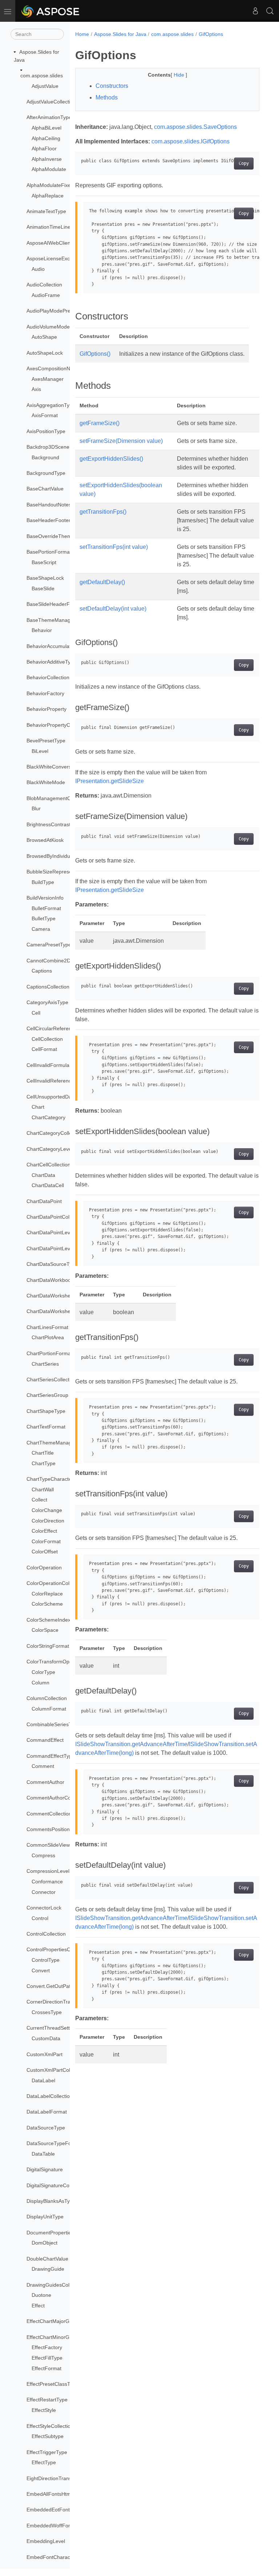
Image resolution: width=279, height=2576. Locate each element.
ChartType (44, 1463)
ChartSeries (45, 1364)
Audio (38, 269)
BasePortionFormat (49, 552)
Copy (244, 163)
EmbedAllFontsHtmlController (60, 2494)
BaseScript (44, 562)
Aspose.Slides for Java (120, 34)
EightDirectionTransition (54, 2478)
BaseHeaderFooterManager (59, 520)
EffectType (44, 2462)
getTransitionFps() (103, 512)
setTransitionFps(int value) (114, 547)
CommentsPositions (49, 1829)
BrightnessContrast (48, 824)
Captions (42, 971)
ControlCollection (46, 1934)
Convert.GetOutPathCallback (60, 1986)
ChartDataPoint (44, 1201)
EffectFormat (46, 2368)
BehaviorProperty (46, 709)
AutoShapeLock (45, 353)
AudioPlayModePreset (52, 311)
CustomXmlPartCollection (56, 2070)
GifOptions (211, 34)
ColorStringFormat (48, 1646)
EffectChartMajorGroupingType (62, 2321)
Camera (41, 929)
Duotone (41, 2295)
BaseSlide (43, 588)
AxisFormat (45, 415)
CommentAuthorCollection (57, 1798)
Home (82, 34)
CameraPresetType (49, 945)
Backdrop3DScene (48, 447)
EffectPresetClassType (52, 2384)
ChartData (43, 1175)
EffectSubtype (48, 2436)
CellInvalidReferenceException (62, 1081)
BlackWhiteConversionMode (59, 767)
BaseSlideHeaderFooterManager (64, 604)
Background (45, 457)
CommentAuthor (45, 1782)
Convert (41, 1970)
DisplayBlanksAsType (51, 2201)
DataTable (43, 2154)
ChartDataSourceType (52, 1264)
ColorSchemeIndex (48, 1620)
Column (41, 1683)
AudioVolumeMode (48, 327)
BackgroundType (46, 473)
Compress (43, 1855)
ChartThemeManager (51, 1443)
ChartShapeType (46, 1411)
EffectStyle (44, 2410)
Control (40, 1918)
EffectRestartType (47, 2400)
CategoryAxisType (47, 1002)
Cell (36, 1013)
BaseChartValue (45, 489)
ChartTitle (43, 1453)
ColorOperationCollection (55, 1583)
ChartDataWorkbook (50, 1280)
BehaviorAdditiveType (51, 662)
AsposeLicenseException (55, 258)
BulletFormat (46, 908)
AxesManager (48, 379)
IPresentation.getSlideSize (110, 781)
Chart (38, 1107)
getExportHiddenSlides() (111, 459)
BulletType (44, 918)
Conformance (47, 1882)
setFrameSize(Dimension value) (121, 441)
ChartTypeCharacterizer (54, 1479)
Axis (36, 389)
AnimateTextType (46, 211)
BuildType (43, 882)
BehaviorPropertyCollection (58, 725)
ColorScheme (47, 1604)
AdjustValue (45, 86)
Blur (36, 808)
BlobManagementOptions (56, 798)
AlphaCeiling (46, 138)
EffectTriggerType (47, 2452)
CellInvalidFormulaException (59, 1065)
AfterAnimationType (49, 117)
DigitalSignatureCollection (56, 2185)
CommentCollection (49, 1814)
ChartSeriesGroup (47, 1395)
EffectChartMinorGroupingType (62, 2337)
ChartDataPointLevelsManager (62, 1248)
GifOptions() (95, 354)
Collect (39, 1500)
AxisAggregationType (51, 405)
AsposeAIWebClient (49, 243)
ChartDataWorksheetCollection (62, 1311)
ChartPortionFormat (49, 1353)
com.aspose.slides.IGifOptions (191, 141)
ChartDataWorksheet (51, 1296)
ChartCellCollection (48, 1165)
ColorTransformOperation (56, 1662)
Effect (38, 2306)
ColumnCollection (47, 1698)
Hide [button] (180, 75)
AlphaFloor (44, 148)
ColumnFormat (49, 1709)
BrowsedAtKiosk (45, 840)
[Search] (270, 11)
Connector (44, 1892)
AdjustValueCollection (51, 102)
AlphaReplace (48, 196)
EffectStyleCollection (50, 2426)
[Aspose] (51, 11)
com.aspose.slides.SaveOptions (195, 127)
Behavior (42, 630)
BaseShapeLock (45, 578)
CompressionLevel (48, 1871)
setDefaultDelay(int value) (113, 609)
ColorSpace (45, 1630)
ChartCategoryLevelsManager (61, 1149)
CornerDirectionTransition (56, 2002)
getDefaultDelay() (102, 582)
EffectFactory (47, 2347)
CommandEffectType (51, 1756)
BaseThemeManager (51, 620)
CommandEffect (45, 1740)
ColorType (43, 1672)
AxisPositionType (46, 431)
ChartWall (43, 1489)
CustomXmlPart (45, 2054)
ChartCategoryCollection (55, 1133)
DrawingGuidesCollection (55, 2285)
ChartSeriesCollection (51, 1379)
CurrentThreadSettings (53, 2028)
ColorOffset (45, 1552)
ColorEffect (44, 1531)
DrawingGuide (48, 2269)
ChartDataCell (48, 1185)
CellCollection (47, 1039)
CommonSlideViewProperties (60, 1845)
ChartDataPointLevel (50, 1232)
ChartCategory (48, 1117)
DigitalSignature (45, 2169)
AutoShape (44, 337)
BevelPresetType (46, 741)
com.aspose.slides (42, 76)
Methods (107, 97)
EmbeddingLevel (46, 2541)
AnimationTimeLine (48, 227)
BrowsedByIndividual (50, 856)
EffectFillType (47, 2358)
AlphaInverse (47, 159)
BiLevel (40, 751)
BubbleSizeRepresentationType (63, 872)
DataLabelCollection (50, 2096)
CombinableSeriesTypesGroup (62, 1724)
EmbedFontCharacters (53, 2557)
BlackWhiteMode (46, 782)
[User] (255, 11)
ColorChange (47, 1510)
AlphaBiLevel (46, 128)
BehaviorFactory (45, 693)
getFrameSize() (100, 423)
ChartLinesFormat (47, 1327)
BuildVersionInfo (45, 898)
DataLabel (43, 2080)
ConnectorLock (44, 1908)
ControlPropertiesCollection (58, 1949)
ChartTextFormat (46, 1427)
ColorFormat (46, 1541)
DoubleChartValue (47, 2259)
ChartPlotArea (48, 1337)
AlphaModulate (49, 169)
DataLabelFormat (47, 2112)
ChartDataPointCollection (55, 1217)
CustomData (46, 2038)
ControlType (46, 1960)
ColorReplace (47, 1594)
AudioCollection (44, 285)
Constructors (112, 86)
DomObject (45, 2243)
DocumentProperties (50, 2233)
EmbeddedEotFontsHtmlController (66, 2510)
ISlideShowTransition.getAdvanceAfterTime (131, 1744)
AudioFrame (46, 295)
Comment (43, 1766)
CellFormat (44, 1049)
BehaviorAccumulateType (56, 646)
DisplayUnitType (45, 2217)
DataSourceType (46, 2128)
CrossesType (47, 2012)
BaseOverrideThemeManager (61, 536)
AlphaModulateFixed (50, 185)
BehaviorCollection (48, 677)
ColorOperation (44, 1568)
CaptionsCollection (48, 987)
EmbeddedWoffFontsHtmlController (67, 2526)
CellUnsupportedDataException (62, 1097)
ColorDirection (48, 1521)
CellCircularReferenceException (63, 1028)
